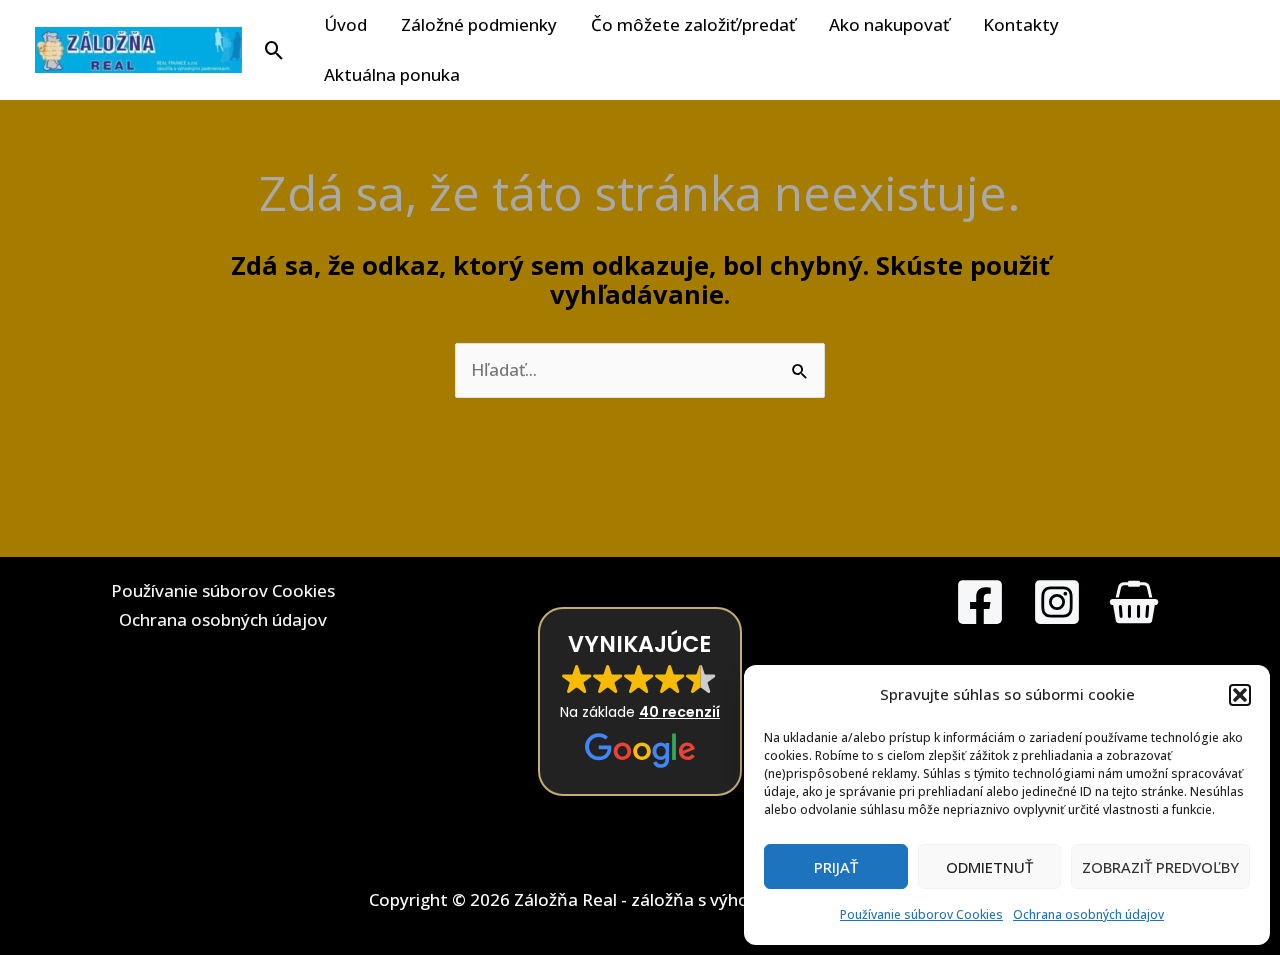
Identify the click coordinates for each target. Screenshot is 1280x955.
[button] (1240, 695)
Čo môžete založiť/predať (693, 24)
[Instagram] (1057, 602)
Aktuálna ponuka (392, 74)
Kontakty (1021, 24)
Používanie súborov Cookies (921, 914)
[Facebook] (980, 602)
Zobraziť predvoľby (1160, 867)
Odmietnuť (989, 867)
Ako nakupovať (889, 24)
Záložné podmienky (479, 24)
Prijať (836, 867)
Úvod (345, 24)
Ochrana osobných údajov (1088, 914)
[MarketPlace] (1134, 602)
